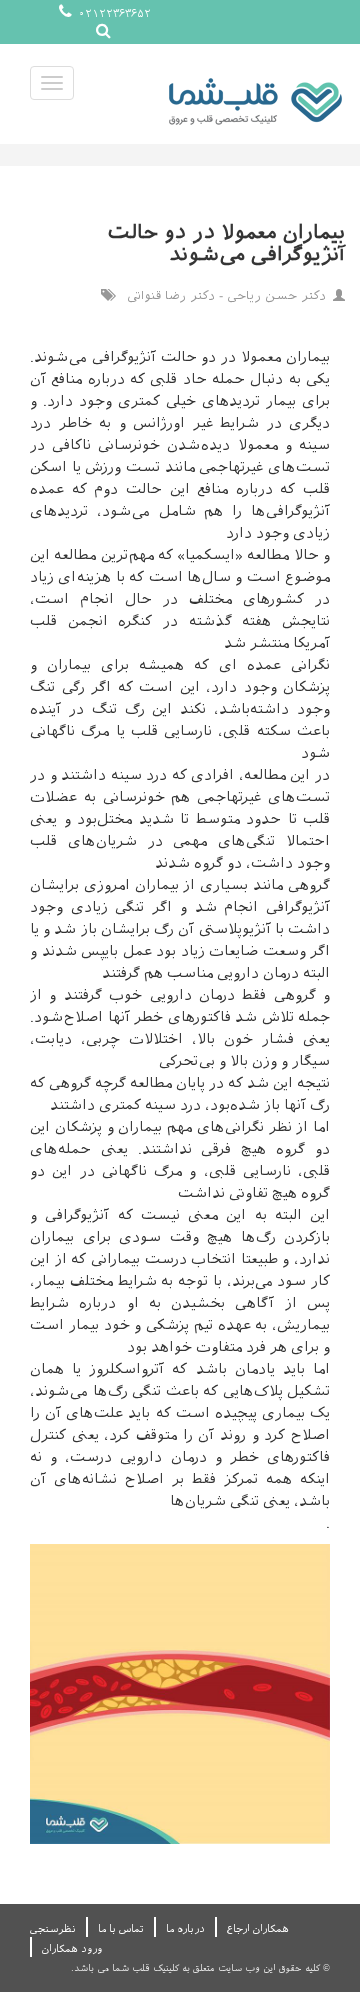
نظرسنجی (53, 1928)
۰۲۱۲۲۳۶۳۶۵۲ (113, 13)
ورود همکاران (72, 1948)
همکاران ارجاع (258, 1928)
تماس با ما (121, 1928)
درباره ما (185, 1928)
